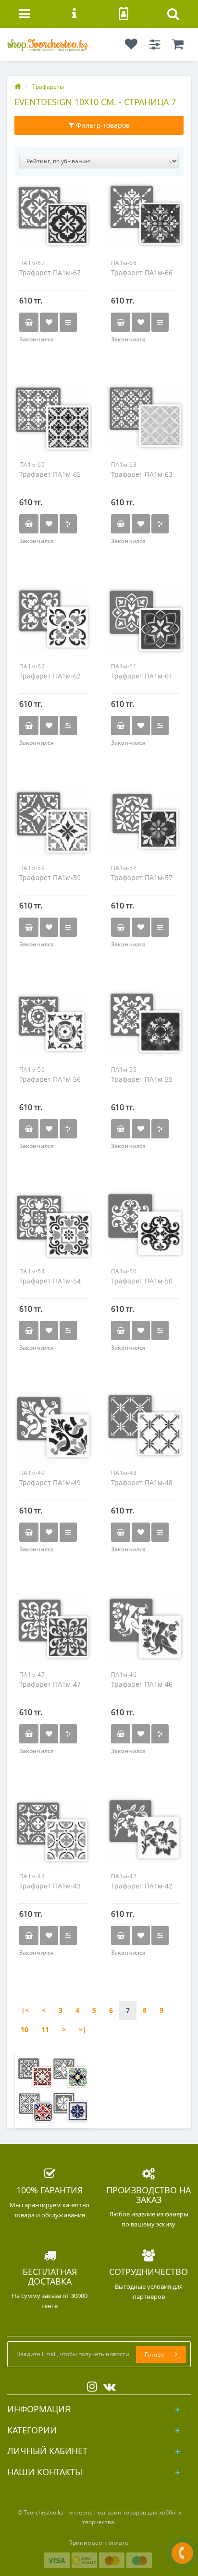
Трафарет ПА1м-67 (50, 272)
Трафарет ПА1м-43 (50, 1886)
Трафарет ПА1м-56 (50, 1079)
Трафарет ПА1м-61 (142, 676)
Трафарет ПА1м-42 (142, 1886)
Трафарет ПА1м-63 (142, 474)
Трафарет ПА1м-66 (142, 272)
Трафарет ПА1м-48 (142, 1482)
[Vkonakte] (107, 2385)
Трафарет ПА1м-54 (50, 1281)
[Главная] (18, 87)
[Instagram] (90, 2385)
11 (45, 2029)
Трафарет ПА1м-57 (142, 877)
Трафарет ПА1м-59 (50, 877)
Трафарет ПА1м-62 (50, 676)
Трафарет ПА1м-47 (50, 1684)
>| (83, 2029)
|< (25, 2010)
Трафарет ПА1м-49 (50, 1482)
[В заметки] (49, 322)
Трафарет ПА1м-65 (50, 474)
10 (25, 2029)
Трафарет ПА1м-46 (142, 1684)
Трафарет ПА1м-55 (142, 1079)
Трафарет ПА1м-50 (142, 1281)
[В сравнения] (68, 322)
